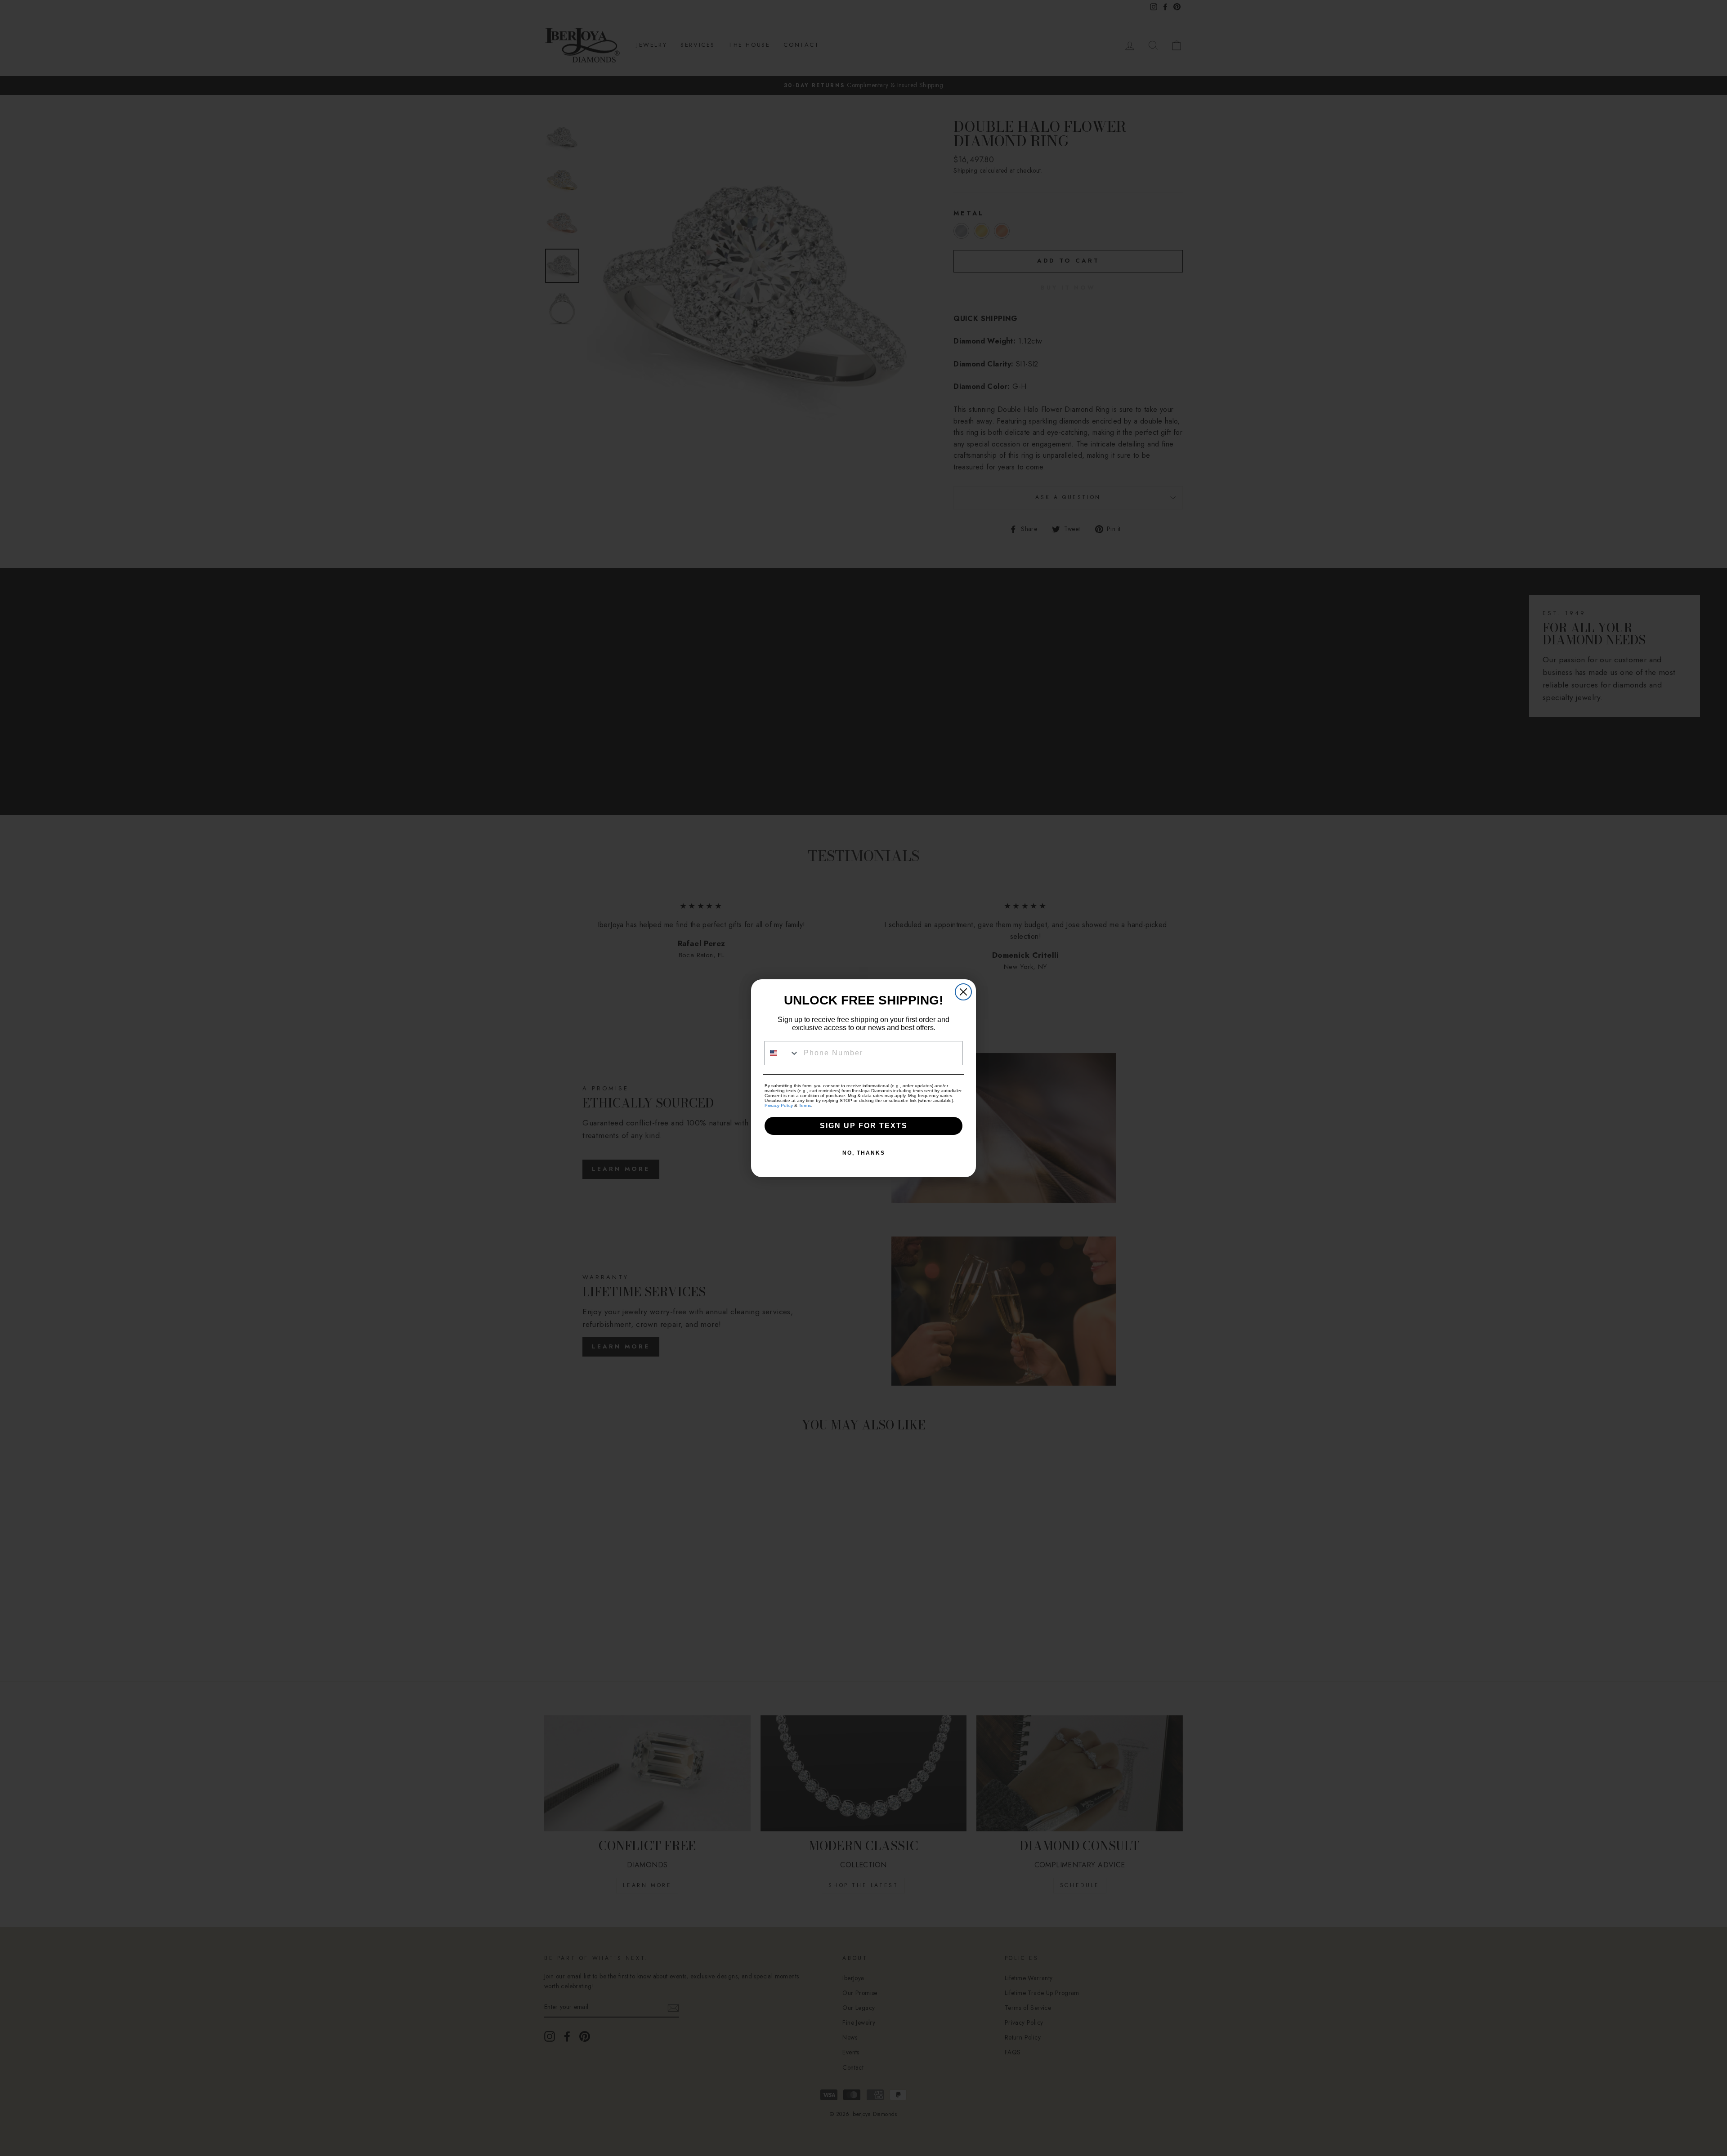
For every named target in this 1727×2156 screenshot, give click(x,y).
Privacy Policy (779, 1105)
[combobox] (782, 1053)
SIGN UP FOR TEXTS (864, 1126)
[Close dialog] (963, 992)
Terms (805, 1105)
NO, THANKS (864, 1153)
